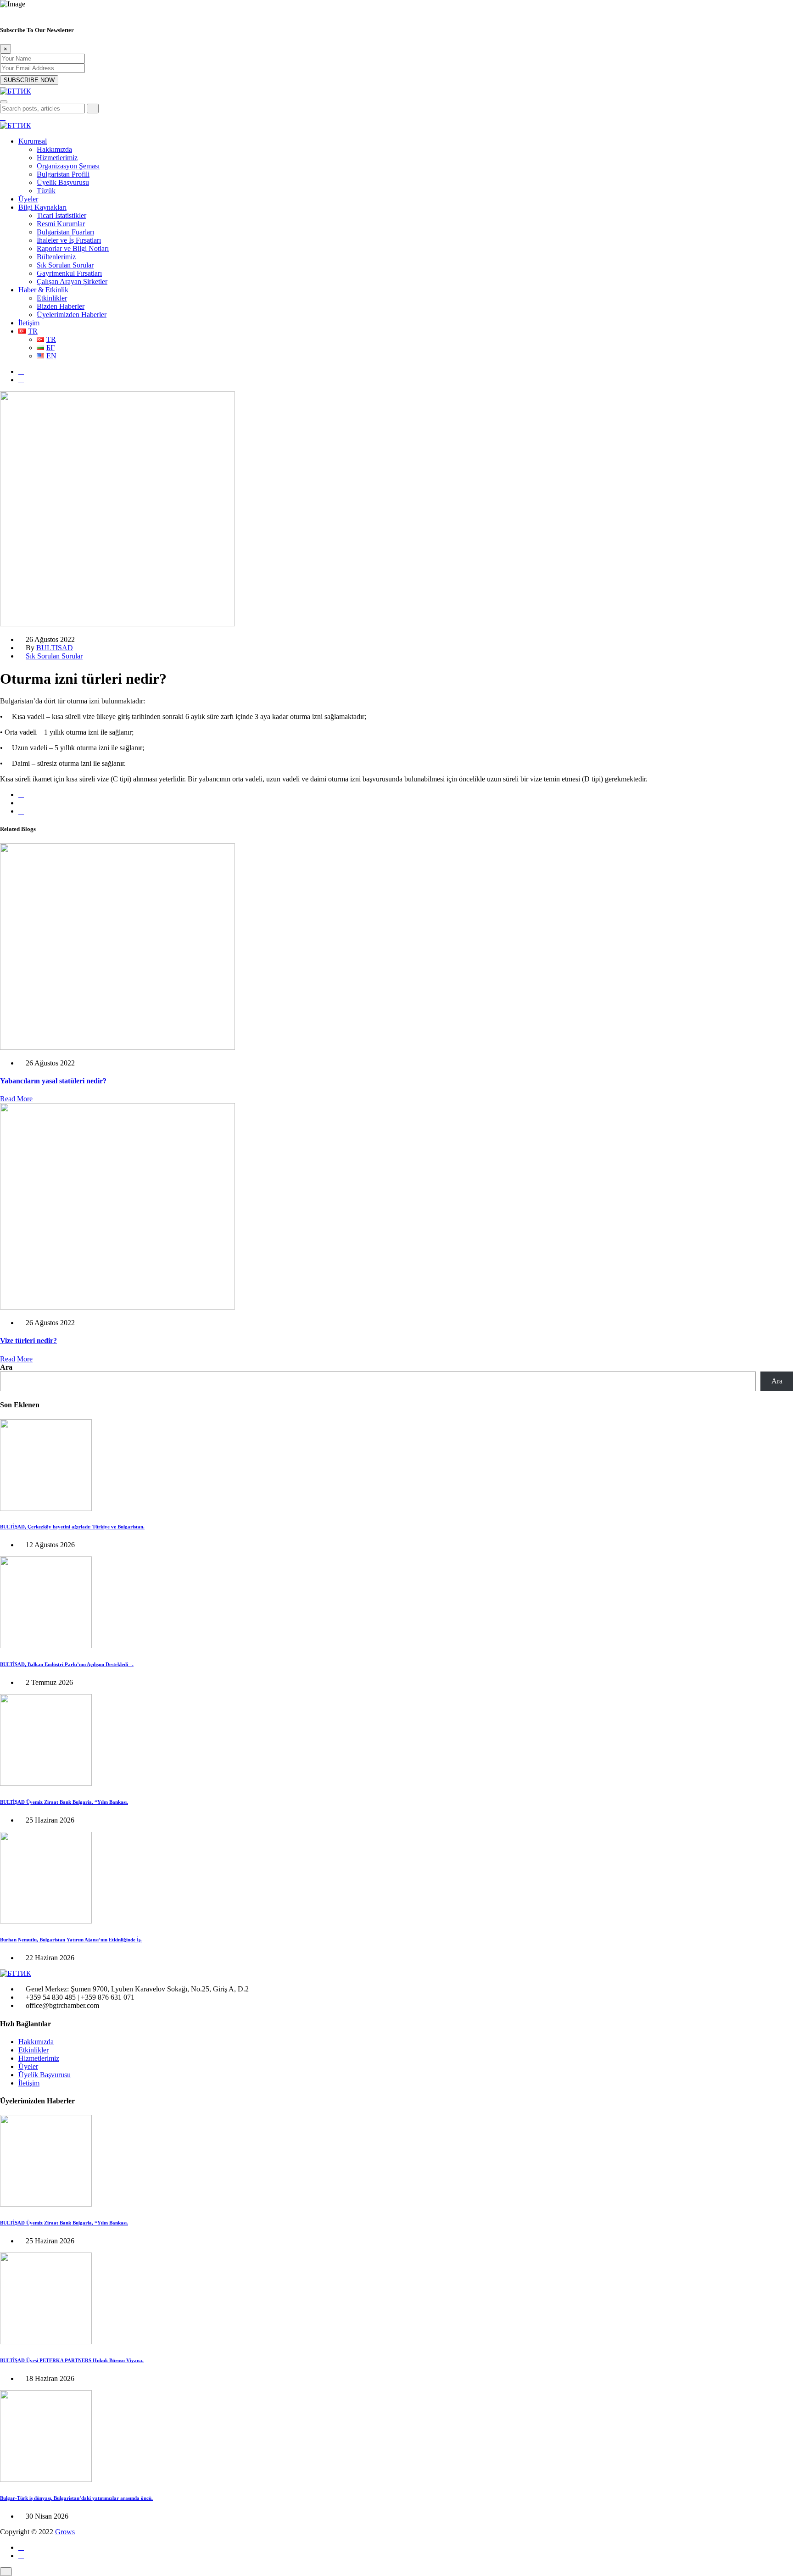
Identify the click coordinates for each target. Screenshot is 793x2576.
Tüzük (46, 191)
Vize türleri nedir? (28, 1341)
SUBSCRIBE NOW (29, 80)
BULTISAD (55, 648)
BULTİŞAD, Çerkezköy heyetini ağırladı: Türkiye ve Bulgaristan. (72, 1527)
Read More (16, 1099)
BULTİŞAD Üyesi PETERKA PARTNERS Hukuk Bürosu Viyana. (72, 2360)
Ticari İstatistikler (61, 215)
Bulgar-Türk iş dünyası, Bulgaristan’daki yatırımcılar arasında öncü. (76, 2498)
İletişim (29, 323)
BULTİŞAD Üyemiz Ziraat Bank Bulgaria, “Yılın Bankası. (64, 1802)
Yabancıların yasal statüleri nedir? (53, 1081)
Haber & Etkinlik (43, 290)
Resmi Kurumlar (61, 224)
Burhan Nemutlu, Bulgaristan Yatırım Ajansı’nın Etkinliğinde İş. (71, 1940)
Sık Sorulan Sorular (65, 265)
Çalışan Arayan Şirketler (72, 282)
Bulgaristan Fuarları (65, 232)
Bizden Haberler (61, 306)
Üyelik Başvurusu (63, 182)
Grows (65, 2532)
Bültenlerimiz (56, 257)
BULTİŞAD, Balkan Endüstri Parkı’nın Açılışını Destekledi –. (67, 1664)
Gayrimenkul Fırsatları (69, 273)
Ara (6, 1367)
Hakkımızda (54, 149)
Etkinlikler (52, 298)
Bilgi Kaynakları (42, 207)
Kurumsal (33, 141)
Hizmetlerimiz (57, 158)
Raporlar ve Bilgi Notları (73, 248)
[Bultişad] (16, 91)
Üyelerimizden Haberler (72, 315)
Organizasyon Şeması (68, 166)
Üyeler (28, 199)
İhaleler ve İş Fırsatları (69, 240)
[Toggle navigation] (4, 102)
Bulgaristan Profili (63, 174)
